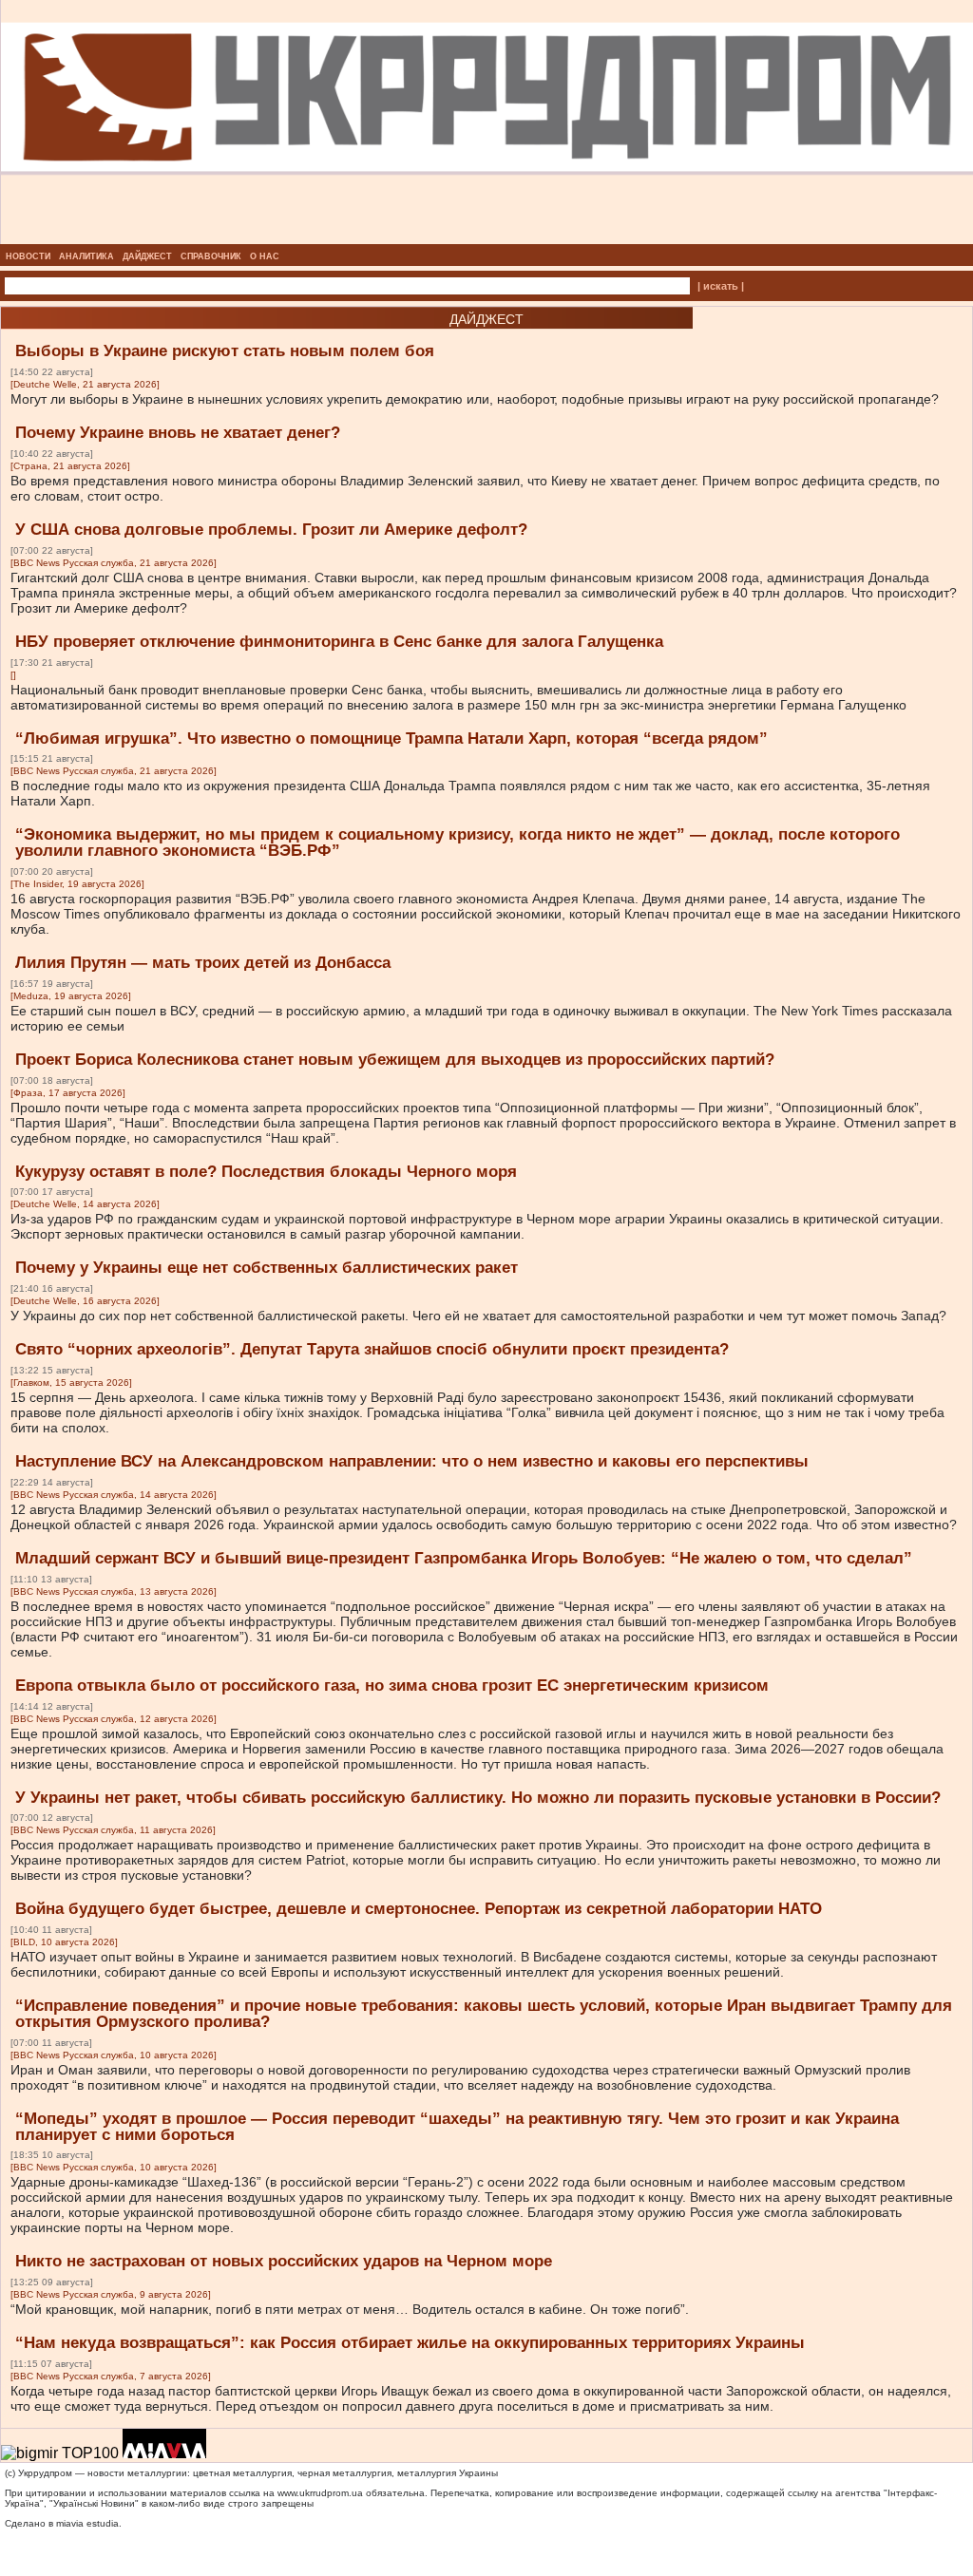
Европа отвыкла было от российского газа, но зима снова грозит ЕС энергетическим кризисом (392, 1686)
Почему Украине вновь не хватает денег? (178, 433)
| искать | (721, 286)
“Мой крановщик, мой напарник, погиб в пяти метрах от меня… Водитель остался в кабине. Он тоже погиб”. (350, 2309)
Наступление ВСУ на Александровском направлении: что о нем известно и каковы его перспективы (412, 1461)
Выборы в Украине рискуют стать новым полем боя (225, 351)
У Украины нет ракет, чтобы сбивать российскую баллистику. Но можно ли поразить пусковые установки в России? (478, 1798)
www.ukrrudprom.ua (320, 2493)
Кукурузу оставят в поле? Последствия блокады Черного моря (266, 1172)
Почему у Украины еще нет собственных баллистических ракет (267, 1268)
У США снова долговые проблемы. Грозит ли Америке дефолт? (271, 530)
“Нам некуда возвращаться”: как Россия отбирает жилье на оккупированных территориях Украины (410, 2343)
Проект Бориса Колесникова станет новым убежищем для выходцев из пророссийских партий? (395, 1060)
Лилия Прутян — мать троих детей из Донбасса (203, 963)
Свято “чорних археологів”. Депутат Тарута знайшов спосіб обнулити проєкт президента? (372, 1349)
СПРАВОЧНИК (211, 256)
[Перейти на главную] (487, 238)
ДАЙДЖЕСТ (147, 256)
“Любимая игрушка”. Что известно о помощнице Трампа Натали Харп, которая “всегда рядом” (391, 739)
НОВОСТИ (28, 256)
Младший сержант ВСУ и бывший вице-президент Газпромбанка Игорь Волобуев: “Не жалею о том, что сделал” (464, 1558)
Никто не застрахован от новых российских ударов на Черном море (284, 2261)
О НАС (265, 256)
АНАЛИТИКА (86, 256)
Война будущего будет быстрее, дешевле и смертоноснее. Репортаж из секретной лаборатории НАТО (419, 1909)
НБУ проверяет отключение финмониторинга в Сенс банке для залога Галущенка (339, 642)
